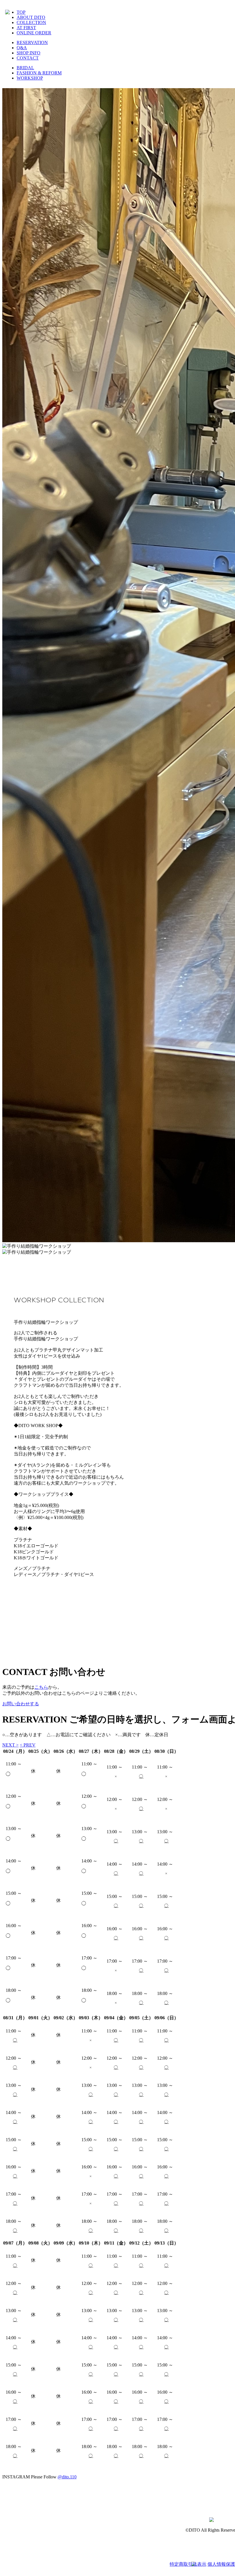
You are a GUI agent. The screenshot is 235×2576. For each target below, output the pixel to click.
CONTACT (28, 58)
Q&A (22, 48)
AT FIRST (26, 28)
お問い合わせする (21, 1704)
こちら (41, 1687)
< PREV (28, 1745)
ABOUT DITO (31, 17)
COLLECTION (31, 22)
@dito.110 (67, 2477)
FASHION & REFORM (39, 73)
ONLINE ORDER (34, 33)
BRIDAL (25, 68)
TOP (21, 12)
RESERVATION (32, 43)
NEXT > (10, 1745)
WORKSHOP (30, 78)
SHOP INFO (29, 53)
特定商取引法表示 (188, 2564)
